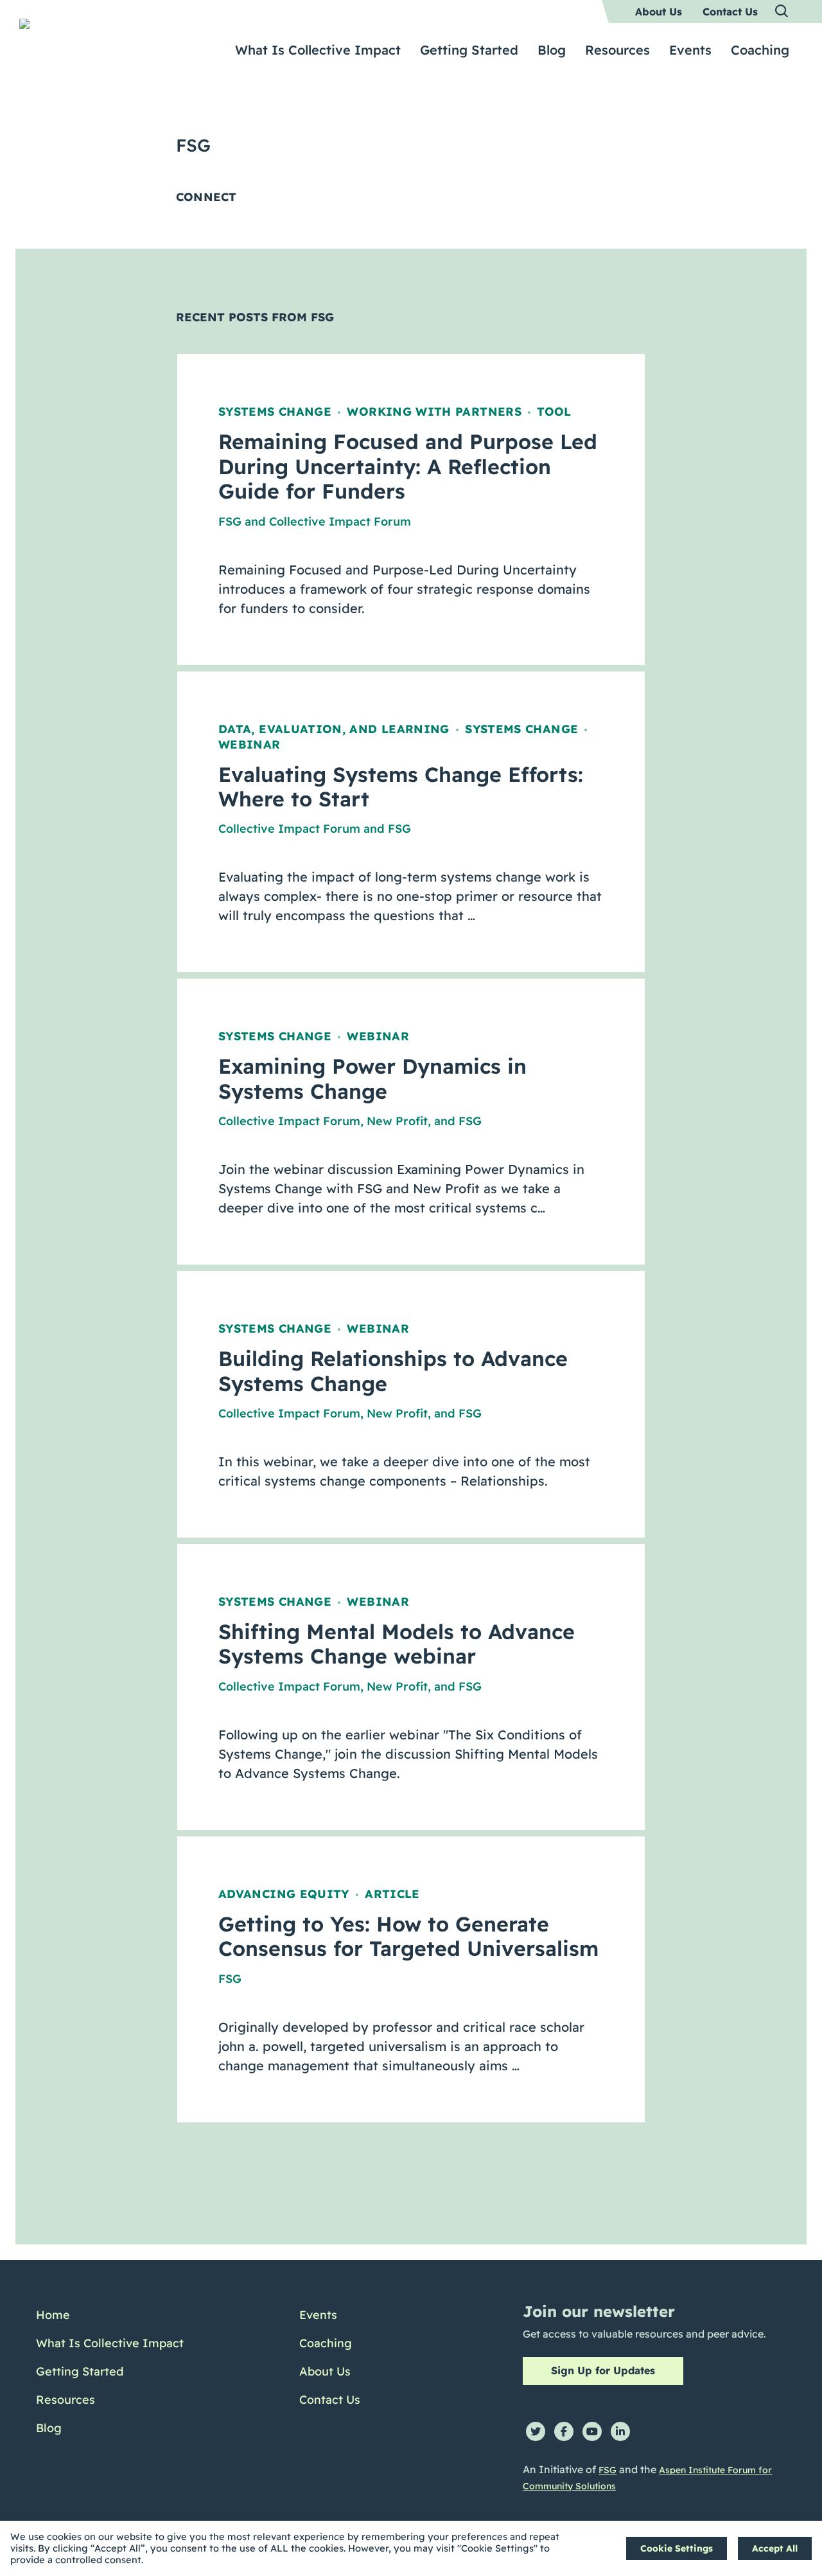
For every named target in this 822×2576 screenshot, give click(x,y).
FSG (230, 521)
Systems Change (275, 412)
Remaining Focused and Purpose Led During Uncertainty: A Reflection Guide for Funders (408, 466)
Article (392, 1894)
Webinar (249, 744)
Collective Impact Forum (340, 521)
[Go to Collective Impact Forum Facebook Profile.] (564, 2431)
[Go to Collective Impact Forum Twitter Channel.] (536, 2431)
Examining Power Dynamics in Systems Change (372, 1078)
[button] (782, 12)
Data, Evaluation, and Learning (334, 729)
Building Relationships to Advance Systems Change (393, 1371)
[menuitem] (659, 12)
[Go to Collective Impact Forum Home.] (110, 43)
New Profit (397, 1121)
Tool (554, 412)
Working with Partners (434, 412)
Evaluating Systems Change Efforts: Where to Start (401, 786)
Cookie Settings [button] (677, 2548)
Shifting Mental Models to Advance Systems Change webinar (397, 1644)
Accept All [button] (775, 2548)
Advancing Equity (284, 1894)
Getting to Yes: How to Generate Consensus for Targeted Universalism (408, 1936)
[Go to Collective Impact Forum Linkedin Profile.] (620, 2431)
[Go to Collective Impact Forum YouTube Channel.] (592, 2431)
